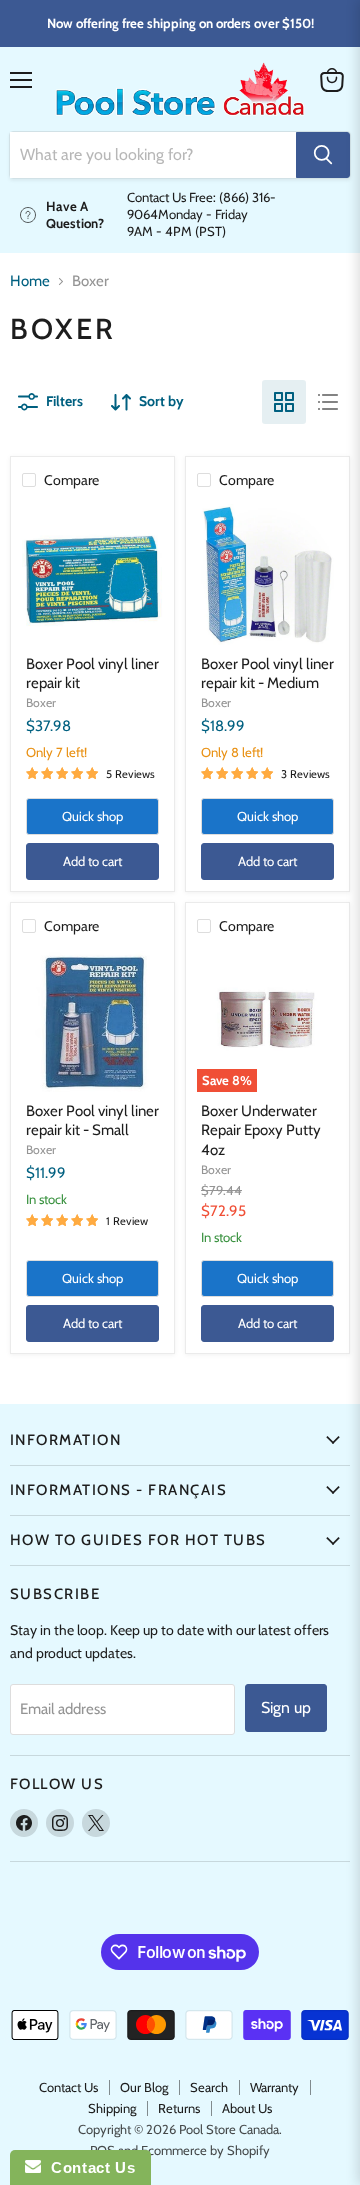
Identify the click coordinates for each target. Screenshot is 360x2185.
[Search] (323, 155)
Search (209, 2087)
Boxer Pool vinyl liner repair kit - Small (92, 1121)
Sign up (286, 1707)
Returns (179, 2108)
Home (30, 281)
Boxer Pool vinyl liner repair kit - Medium (267, 674)
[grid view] (284, 402)
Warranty (274, 2087)
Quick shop (92, 816)
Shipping (112, 2108)
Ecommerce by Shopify (205, 2150)
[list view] (328, 402)
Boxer (41, 702)
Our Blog (144, 2087)
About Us (247, 2108)
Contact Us (68, 2087)
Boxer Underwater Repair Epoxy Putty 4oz (261, 1130)
